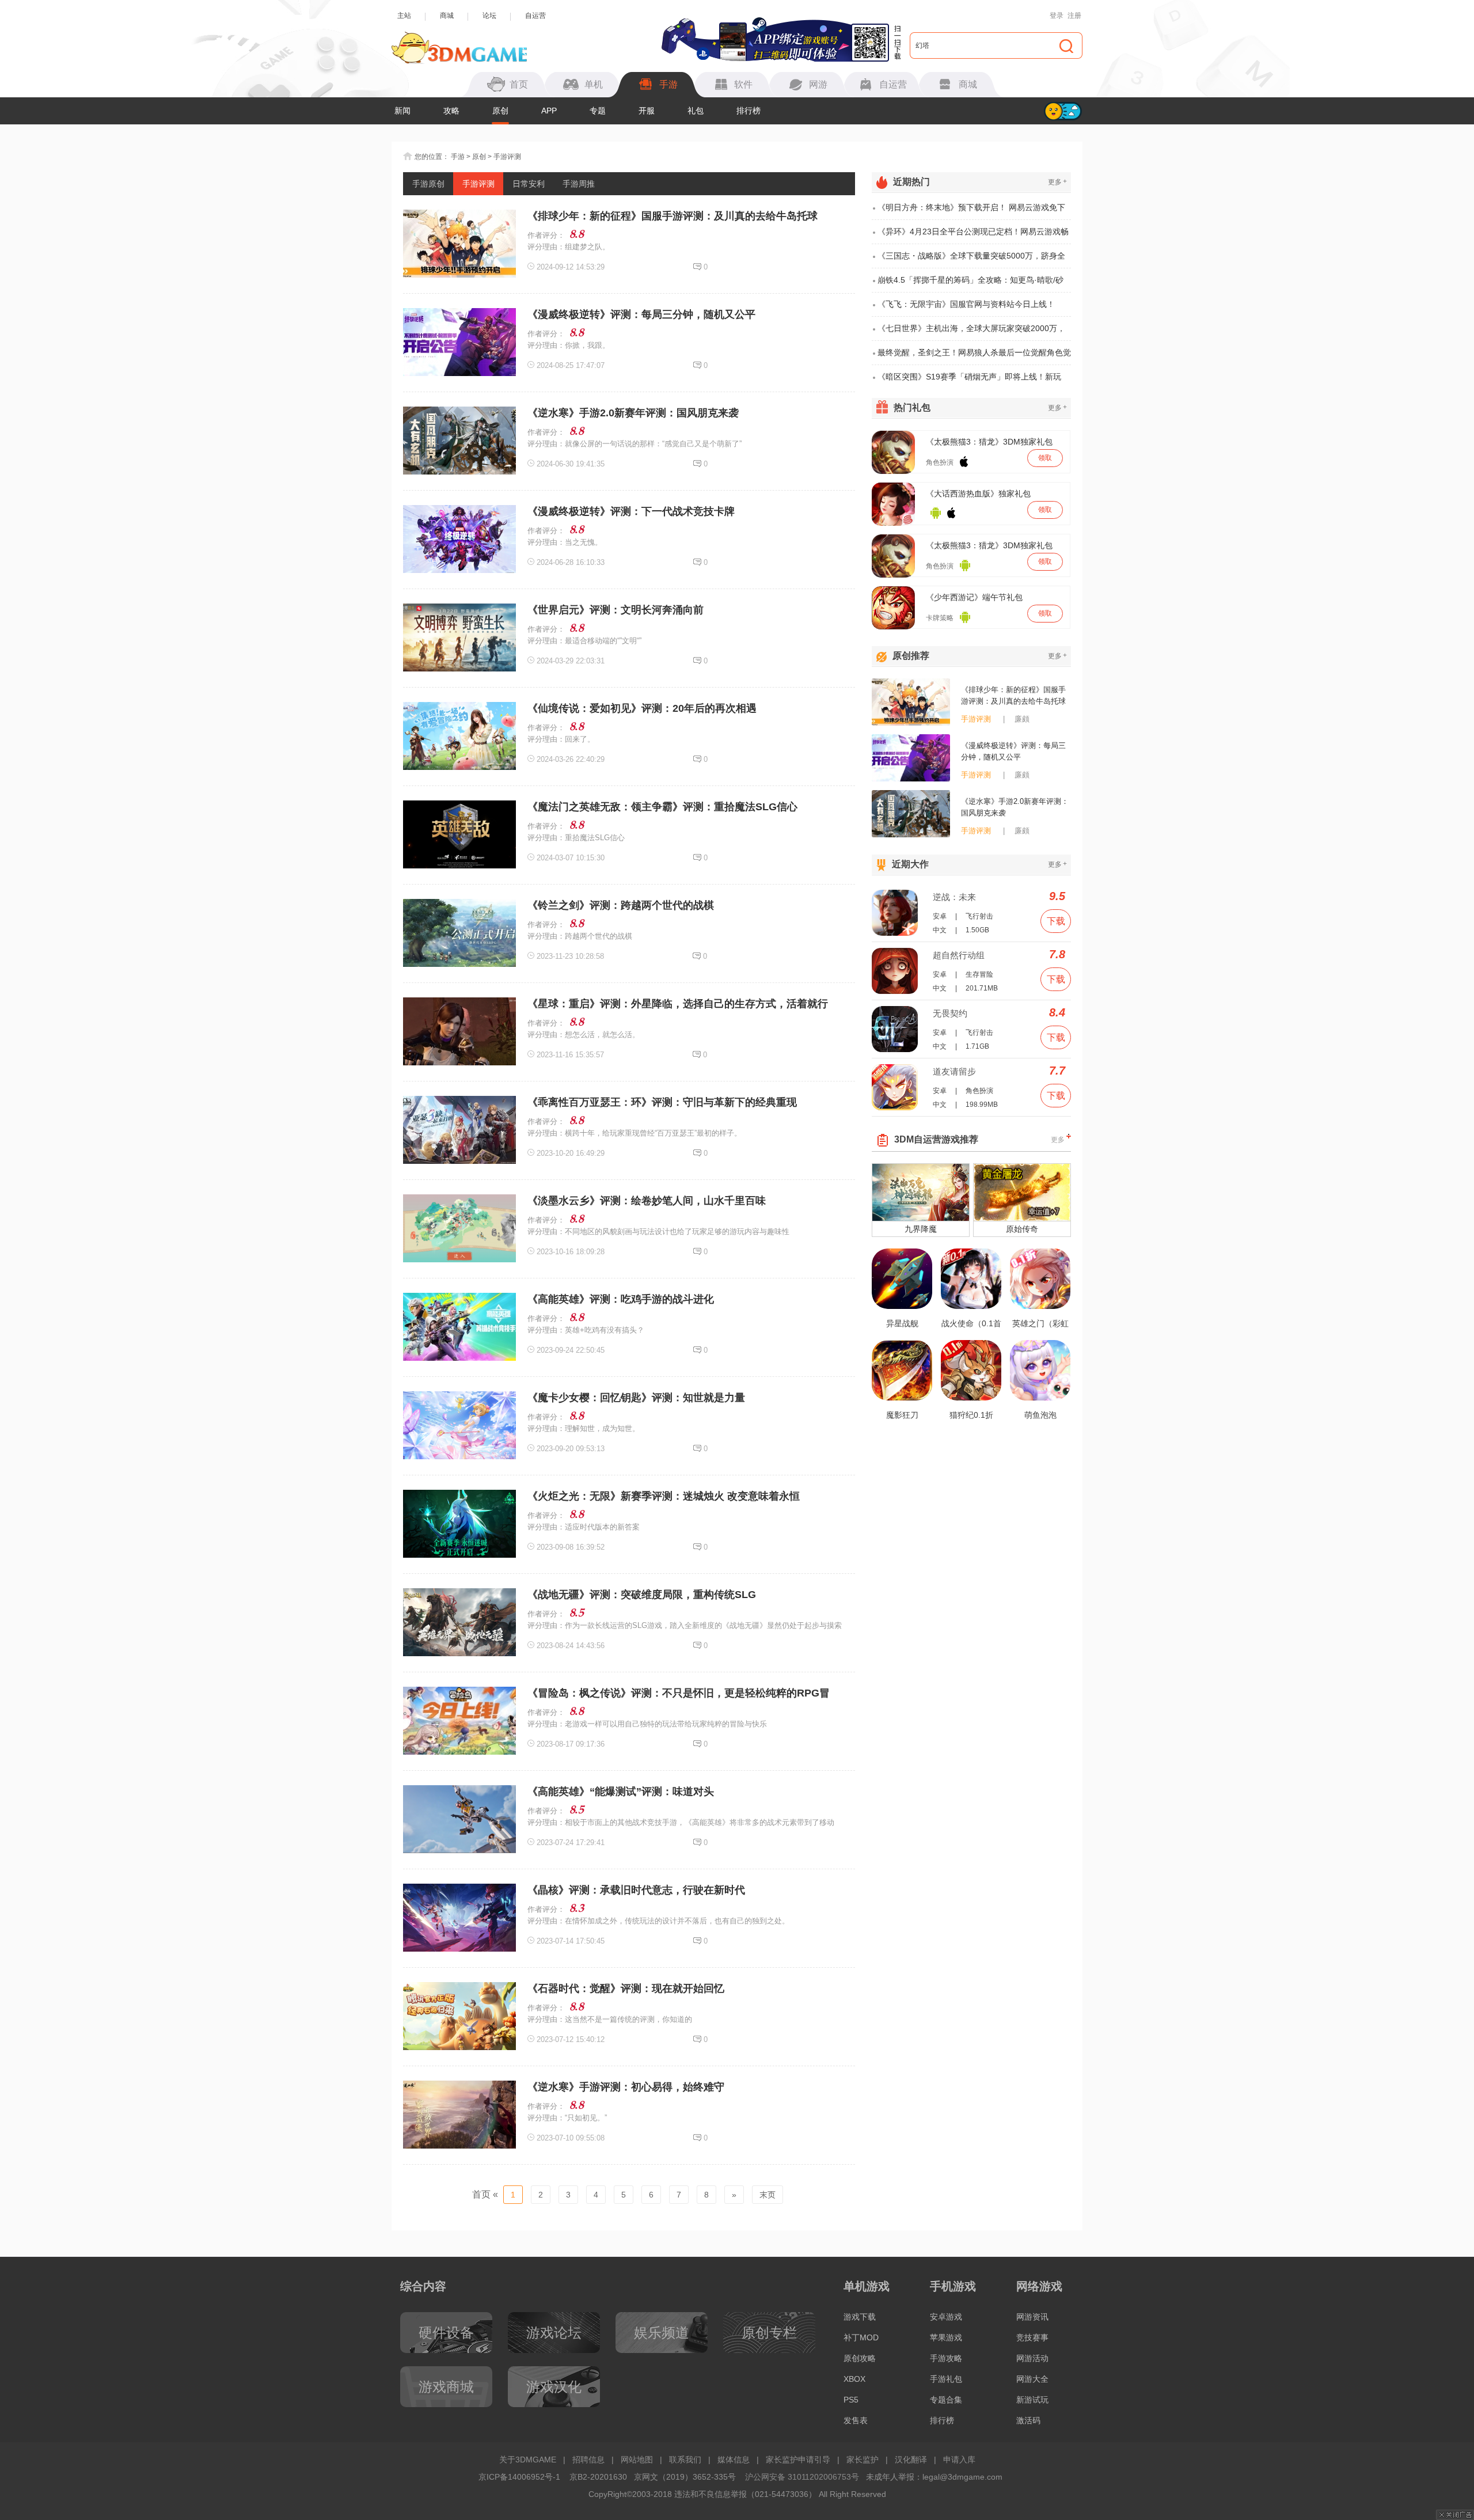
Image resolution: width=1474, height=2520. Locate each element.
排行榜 (749, 111)
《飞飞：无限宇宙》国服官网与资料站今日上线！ (966, 304)
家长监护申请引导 (798, 2460)
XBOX (854, 2379)
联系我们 (685, 2460)
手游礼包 (946, 2379)
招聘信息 (588, 2460)
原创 (500, 111)
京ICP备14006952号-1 (519, 2477)
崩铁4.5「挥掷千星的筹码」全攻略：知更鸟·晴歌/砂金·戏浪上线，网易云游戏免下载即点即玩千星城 (970, 284)
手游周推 (579, 184)
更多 (1057, 182)
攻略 (451, 111)
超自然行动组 (959, 955)
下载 (1056, 921)
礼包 (696, 111)
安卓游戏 (946, 2317)
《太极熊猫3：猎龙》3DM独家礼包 (989, 442)
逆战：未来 (954, 897)
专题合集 (946, 2400)
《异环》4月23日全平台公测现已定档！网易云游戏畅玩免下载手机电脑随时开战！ (973, 236)
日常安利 (529, 184)
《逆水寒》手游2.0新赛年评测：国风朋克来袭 (1015, 807)
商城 (447, 16)
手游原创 (428, 184)
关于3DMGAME (528, 2460)
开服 (647, 111)
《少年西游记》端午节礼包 (974, 597)
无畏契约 (950, 1013)
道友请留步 (954, 1071)
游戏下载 (860, 2317)
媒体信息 (734, 2460)
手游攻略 (946, 2358)
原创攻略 (860, 2358)
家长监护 (863, 2460)
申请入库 (959, 2460)
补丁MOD (861, 2337)
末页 (768, 2195)
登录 (1057, 16)
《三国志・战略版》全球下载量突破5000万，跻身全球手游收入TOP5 (971, 260)
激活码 (1028, 2420)
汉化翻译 (911, 2460)
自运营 (535, 16)
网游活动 (1032, 2358)
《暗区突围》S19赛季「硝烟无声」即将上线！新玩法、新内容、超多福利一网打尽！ (969, 380)
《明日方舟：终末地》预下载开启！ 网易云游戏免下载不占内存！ (971, 211)
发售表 (856, 2420)
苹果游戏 (946, 2337)
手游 (458, 157)
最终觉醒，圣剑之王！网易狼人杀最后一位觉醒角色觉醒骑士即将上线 (974, 356)
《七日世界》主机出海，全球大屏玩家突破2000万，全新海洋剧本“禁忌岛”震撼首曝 (971, 332)
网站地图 (637, 2460)
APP (549, 111)
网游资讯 (1032, 2317)
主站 (404, 16)
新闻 (402, 111)
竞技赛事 (1032, 2337)
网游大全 (1032, 2379)
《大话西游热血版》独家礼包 (978, 494)
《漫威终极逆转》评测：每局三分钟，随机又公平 (1013, 751)
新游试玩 (1032, 2400)
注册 (1074, 16)
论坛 (489, 16)
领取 (1045, 458)
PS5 (851, 2400)
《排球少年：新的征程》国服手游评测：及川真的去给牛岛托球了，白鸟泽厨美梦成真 (1013, 696)
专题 (598, 111)
